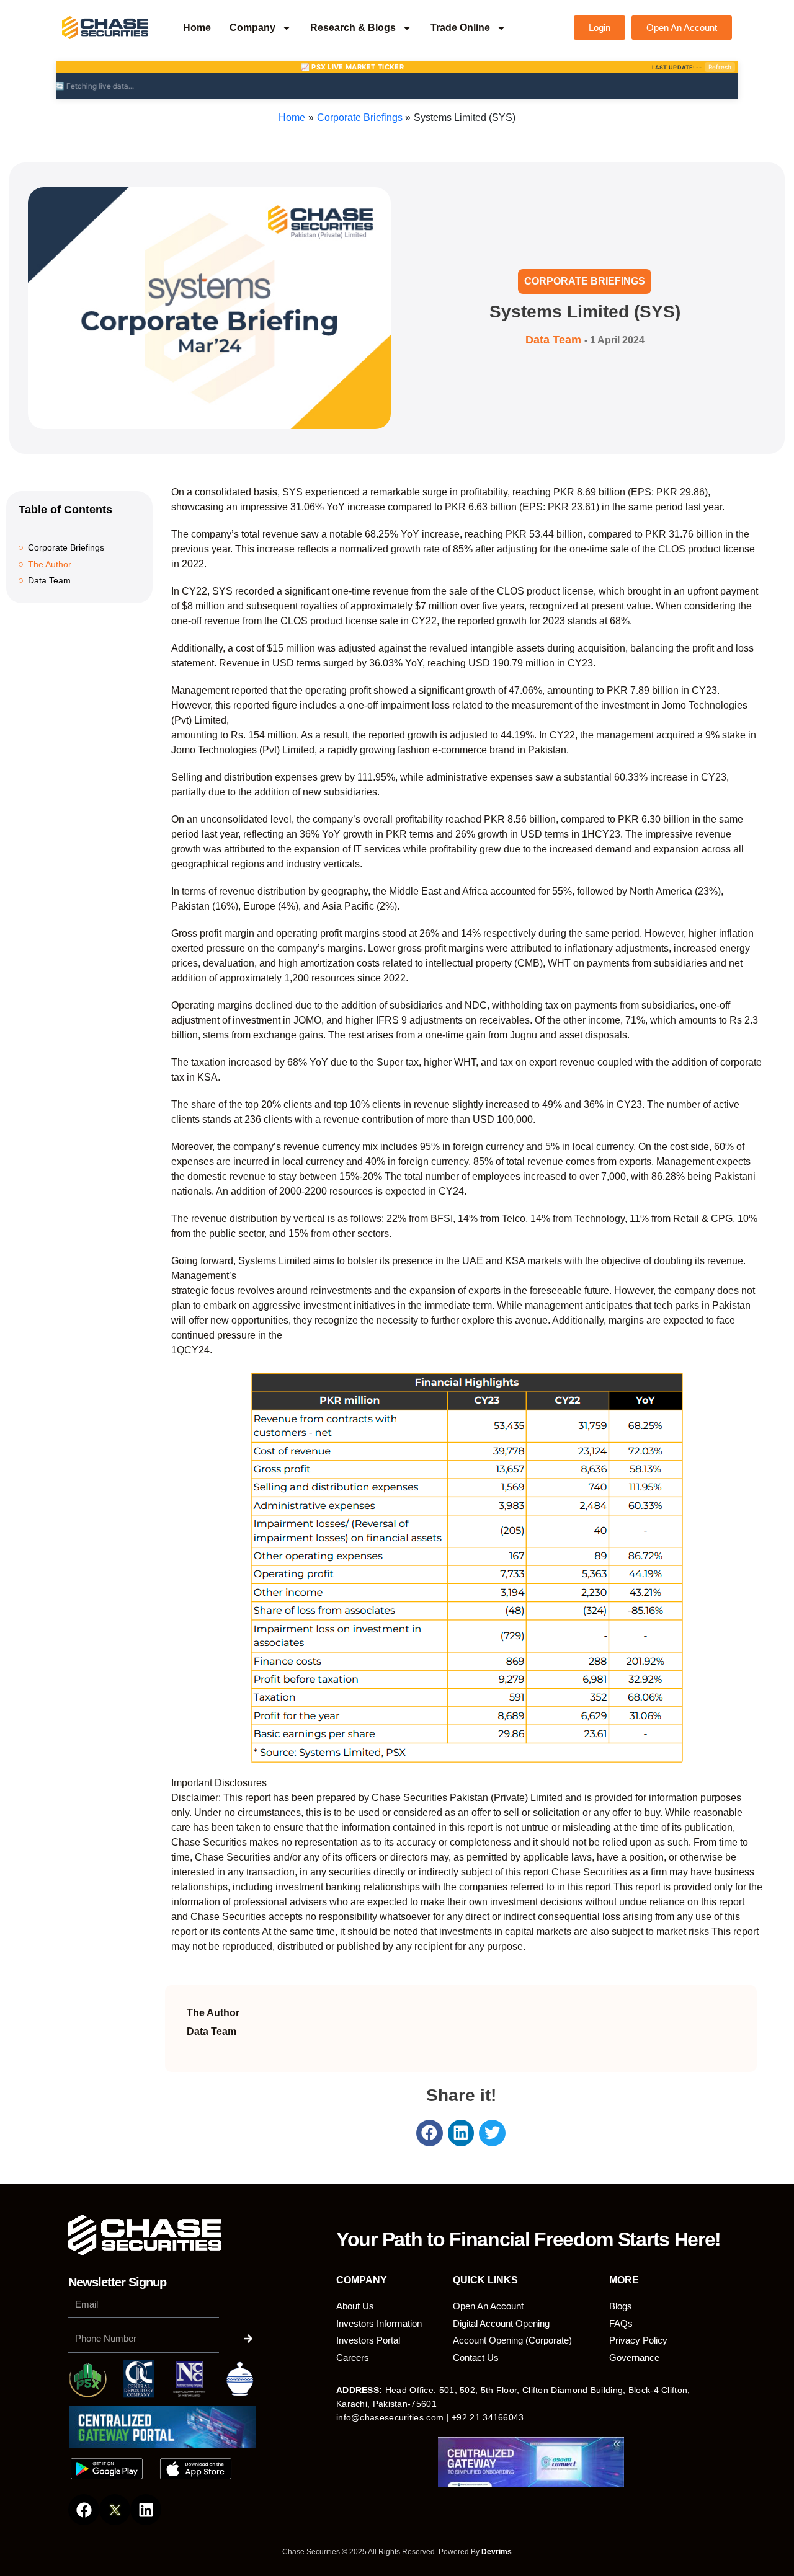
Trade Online (460, 28)
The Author (50, 564)
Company (252, 28)
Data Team (49, 580)
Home (197, 28)
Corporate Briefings (585, 281)
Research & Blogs (353, 28)
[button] (430, 2133)
